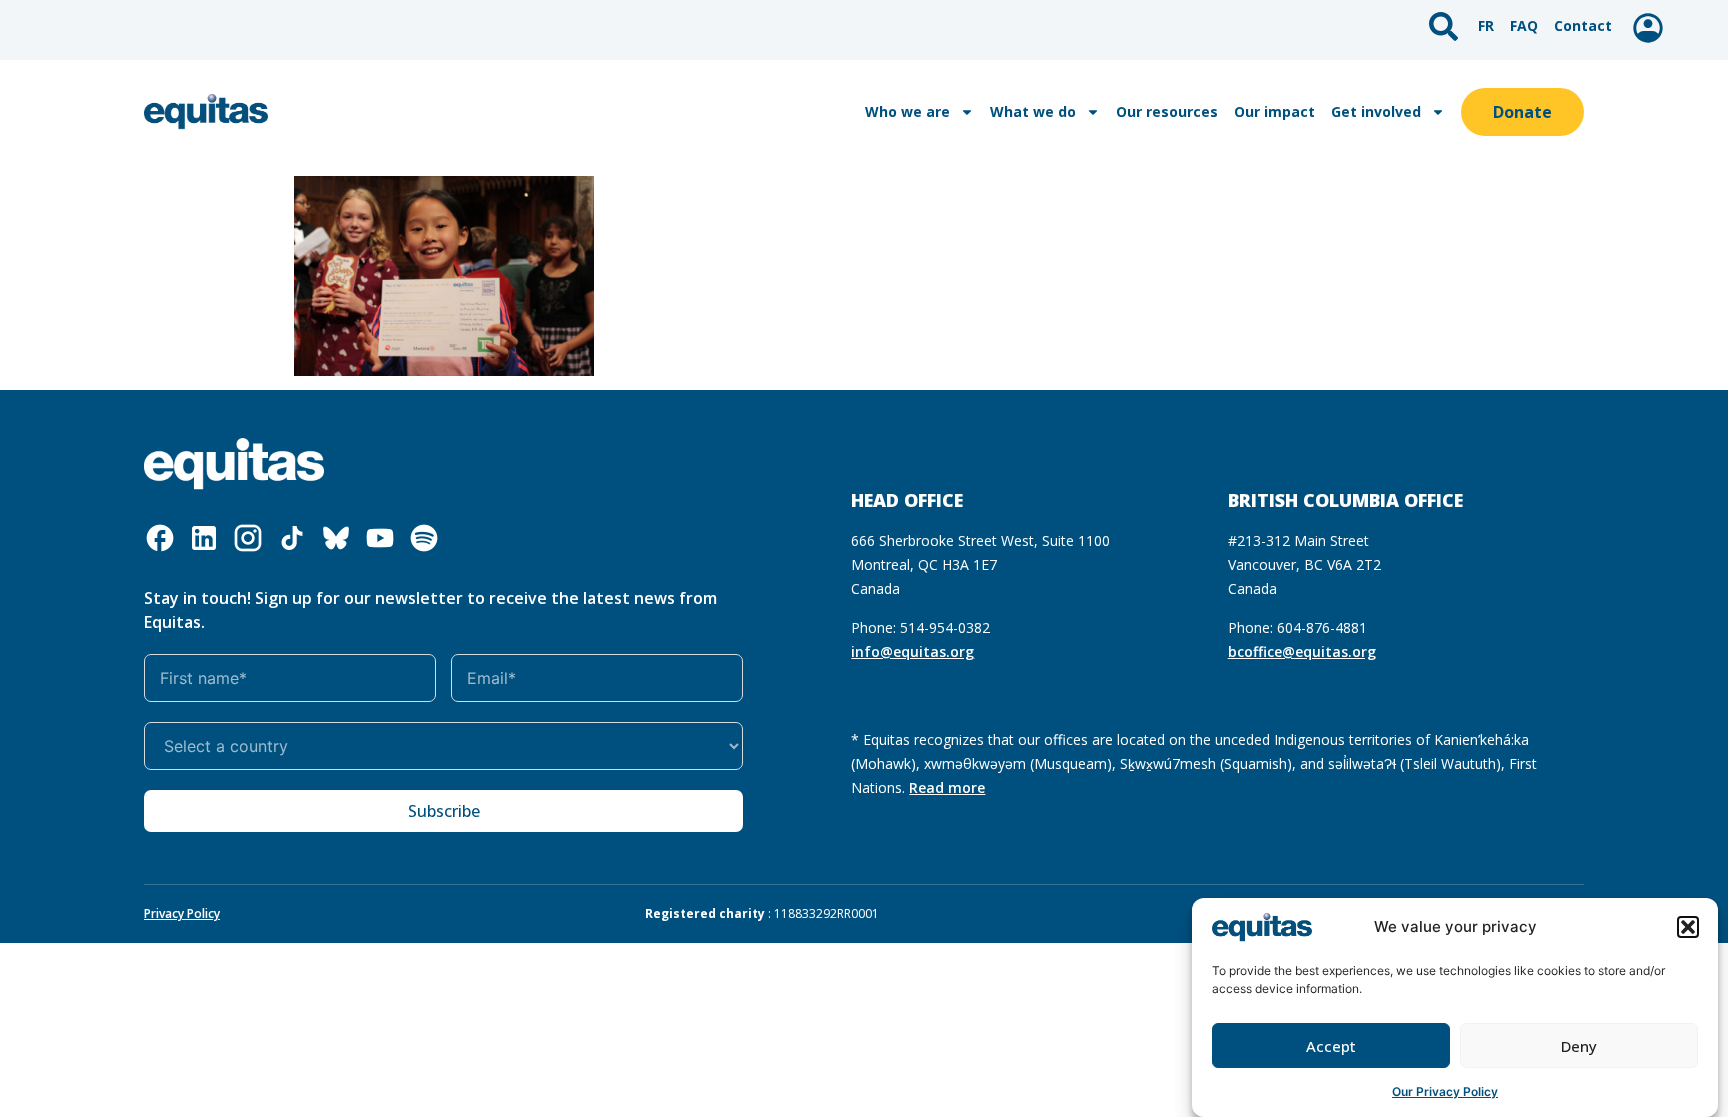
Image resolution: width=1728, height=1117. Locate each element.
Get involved (1376, 111)
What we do (1033, 111)
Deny (1579, 1046)
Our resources (1167, 111)
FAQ (1524, 25)
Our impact (1274, 111)
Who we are (907, 111)
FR (1486, 25)
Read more (947, 787)
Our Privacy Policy (1445, 1091)
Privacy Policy (182, 913)
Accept (1331, 1046)
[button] (1688, 927)
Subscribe (444, 811)
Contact (1583, 25)
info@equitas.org (912, 651)
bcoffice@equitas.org (1302, 651)
